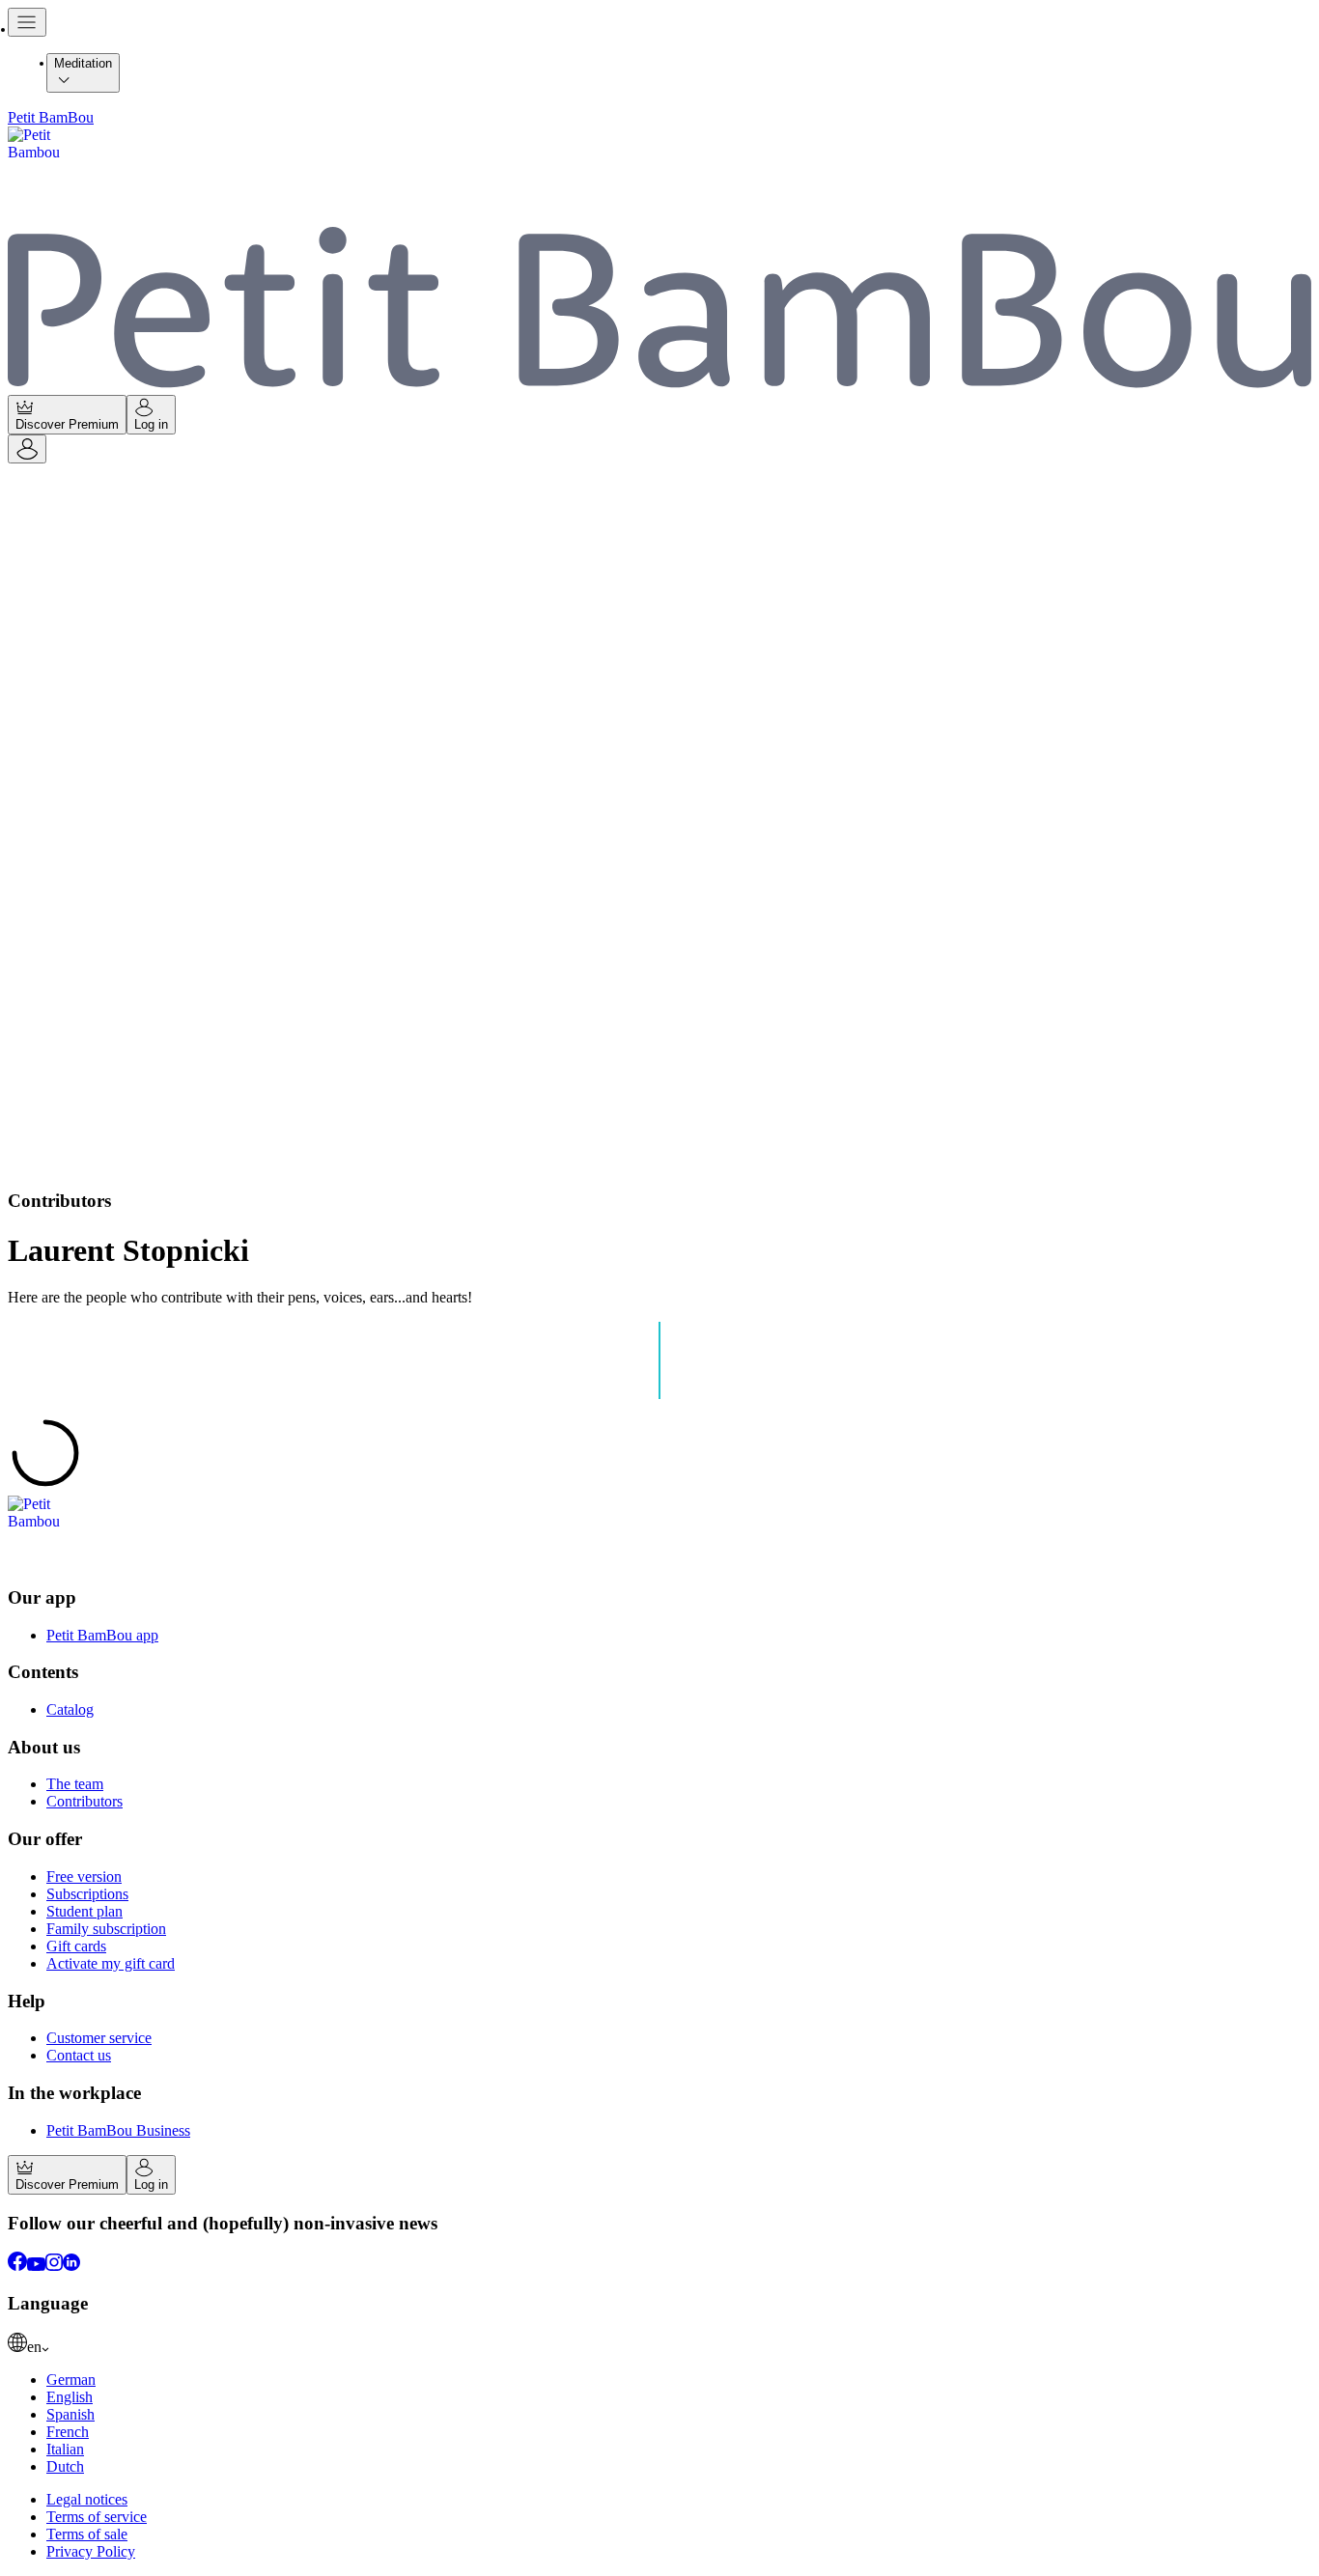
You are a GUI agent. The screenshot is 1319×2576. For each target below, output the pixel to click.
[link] (659, 2344)
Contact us (79, 2055)
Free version (84, 1876)
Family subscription (106, 1929)
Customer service (99, 2038)
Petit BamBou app (102, 1635)
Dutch (65, 2466)
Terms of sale (87, 2534)
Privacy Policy (91, 2551)
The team (75, 1784)
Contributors (84, 1801)
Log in (151, 424)
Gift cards (76, 1946)
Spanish (70, 2414)
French (68, 2432)
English (70, 2397)
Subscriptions (87, 1894)
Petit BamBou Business (118, 2130)
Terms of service (97, 2517)
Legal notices (87, 2499)
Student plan (84, 1911)
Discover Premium (67, 424)
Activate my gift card (111, 1963)
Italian (65, 2449)
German (71, 2380)
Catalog (70, 1709)
